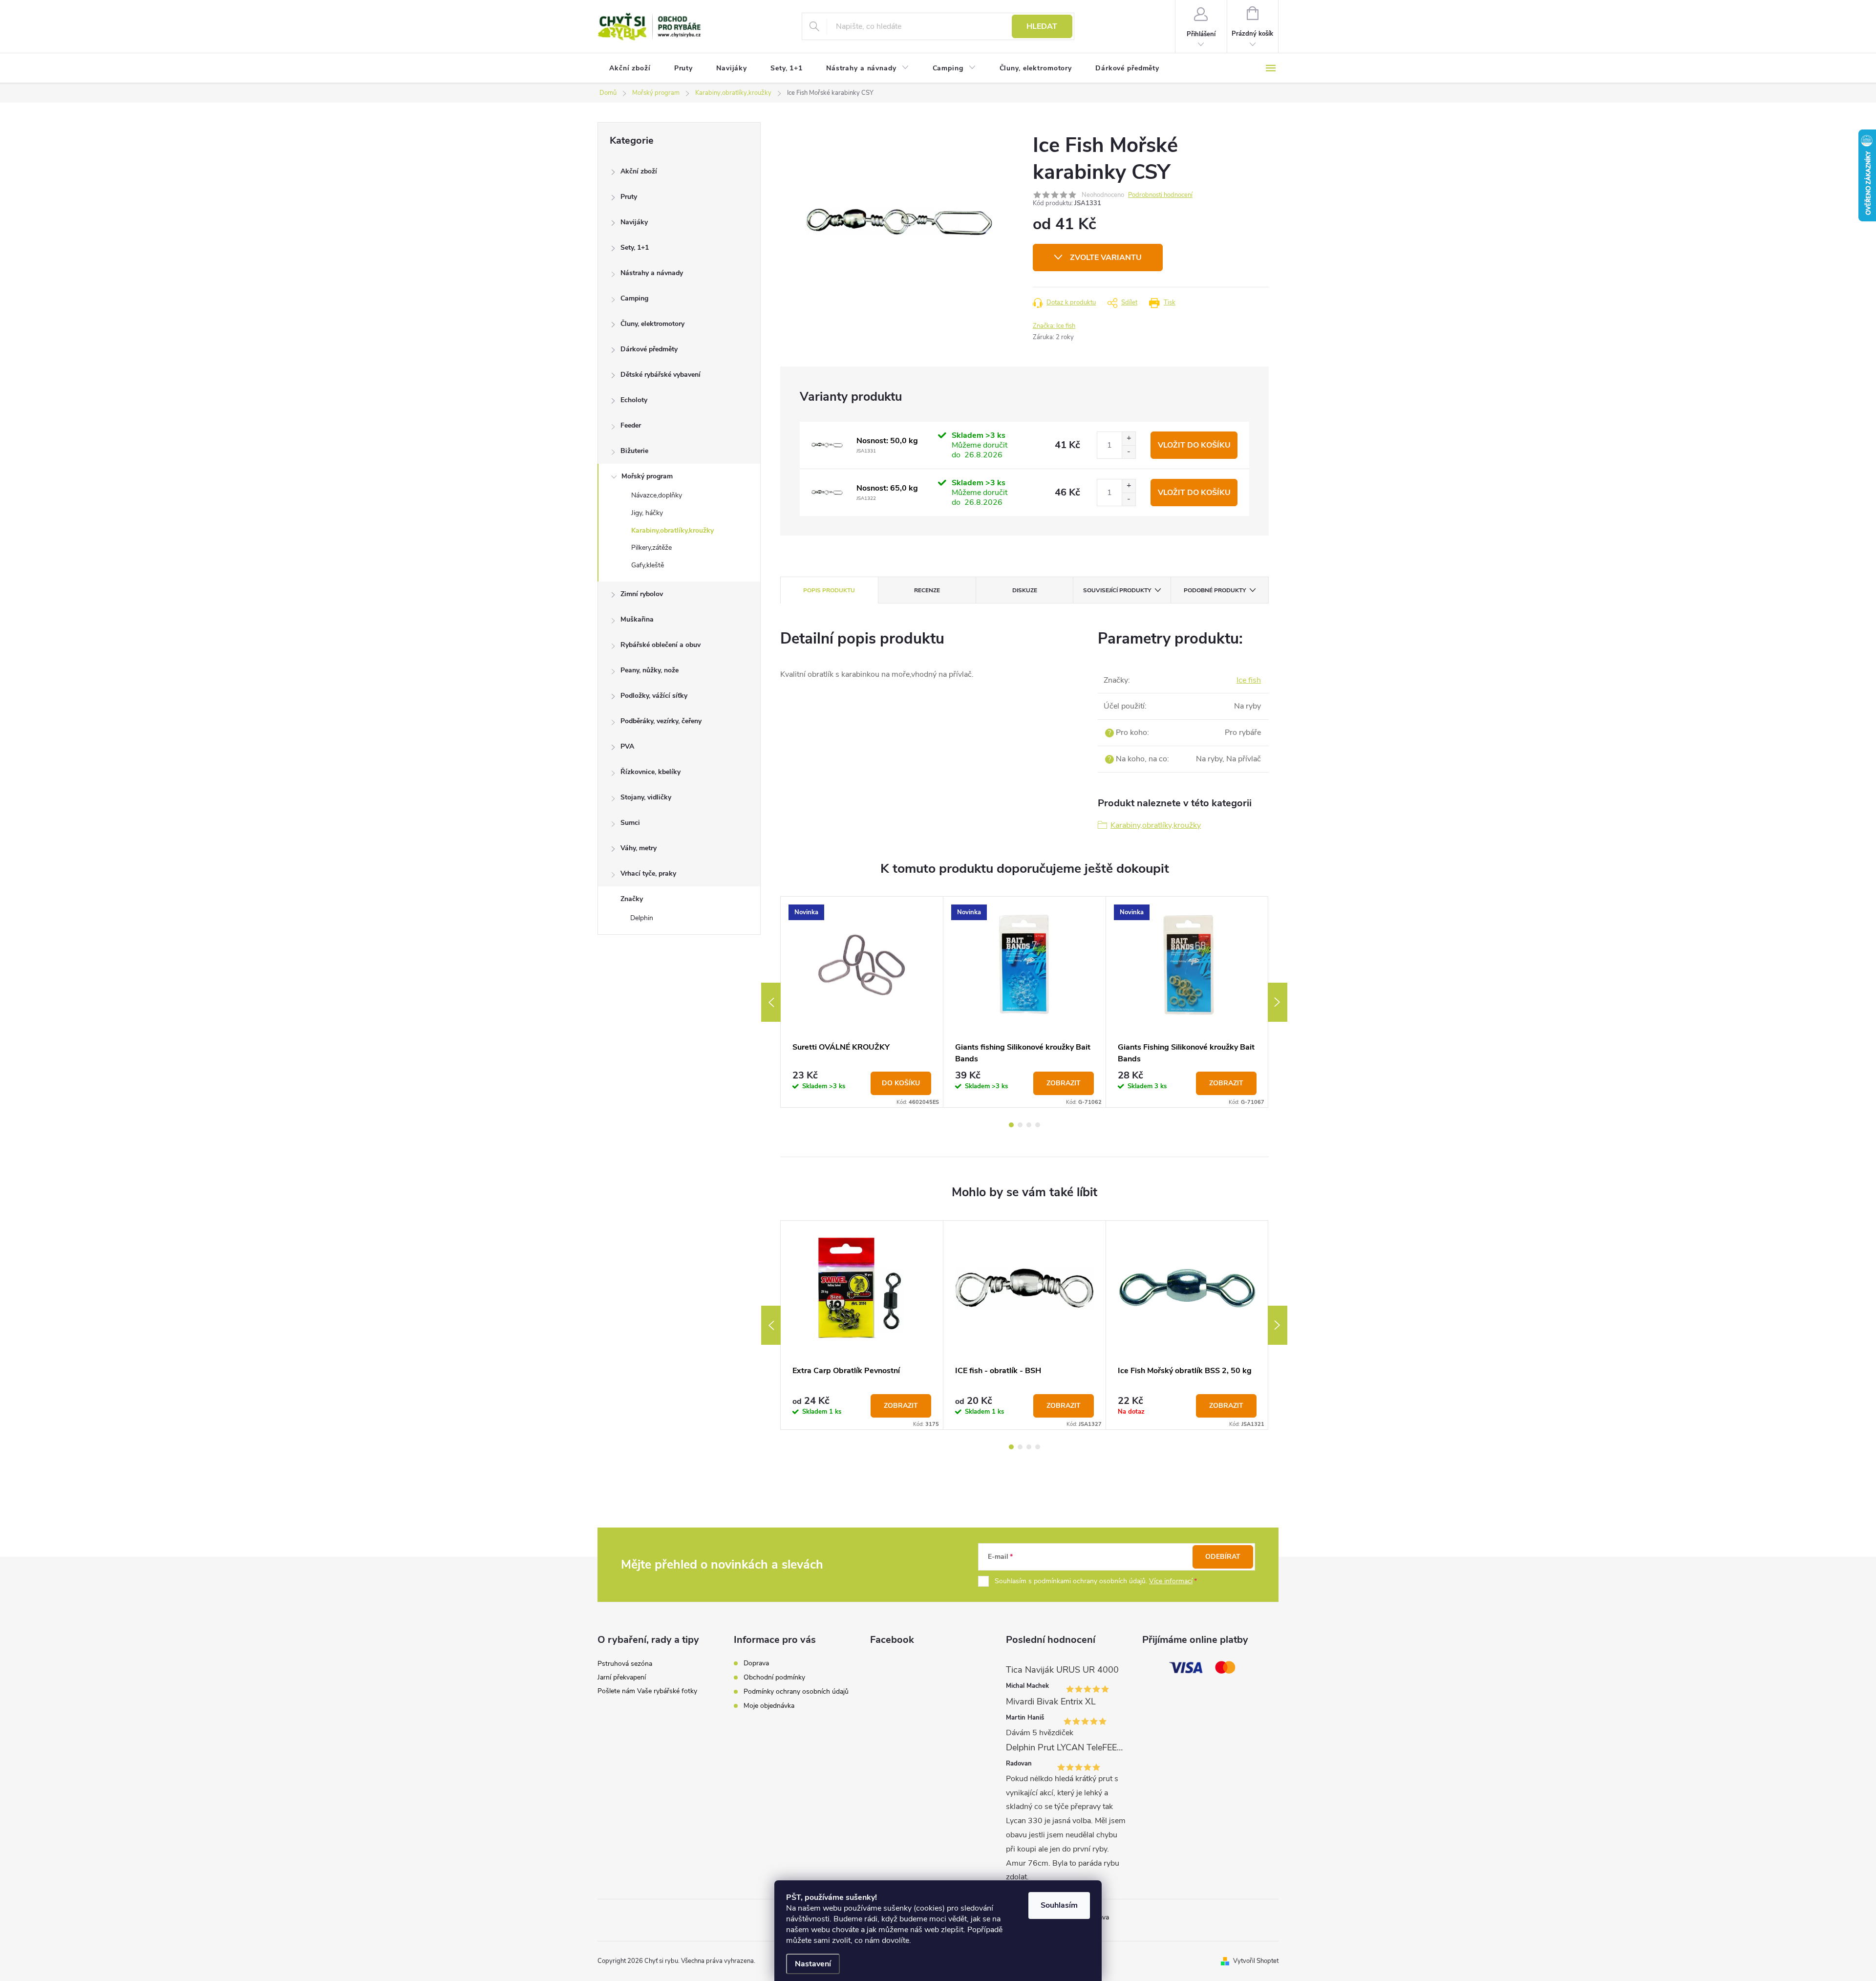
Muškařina (637, 619)
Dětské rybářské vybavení (661, 375)
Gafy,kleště (648, 565)
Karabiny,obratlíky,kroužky (672, 530)
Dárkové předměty (649, 349)
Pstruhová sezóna (625, 1664)
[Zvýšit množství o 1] (1129, 439)
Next (1278, 1002)
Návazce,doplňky (657, 495)
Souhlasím (1059, 1905)
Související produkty (1117, 590)
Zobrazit (1064, 1083)
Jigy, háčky (647, 513)
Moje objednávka (769, 1706)
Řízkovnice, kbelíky (650, 772)
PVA (627, 746)
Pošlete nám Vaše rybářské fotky (647, 1691)
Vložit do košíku (1194, 445)
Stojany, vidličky (646, 797)
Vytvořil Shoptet (1256, 1961)
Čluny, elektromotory (652, 324)
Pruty (629, 197)
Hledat (1042, 26)
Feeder (631, 425)
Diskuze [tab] (1025, 590)
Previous (771, 1002)
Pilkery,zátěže (651, 548)
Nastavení (813, 1964)
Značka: (1054, 326)
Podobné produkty (1215, 590)
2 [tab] (1020, 1125)
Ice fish (1249, 680)
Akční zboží (639, 171)
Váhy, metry (639, 848)
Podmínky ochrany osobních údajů (796, 1691)
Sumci (630, 823)
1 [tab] (1011, 1125)
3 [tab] (1029, 1125)
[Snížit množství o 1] (1129, 452)
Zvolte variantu (1106, 258)
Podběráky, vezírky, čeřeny (661, 721)
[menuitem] (630, 68)
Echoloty (634, 400)
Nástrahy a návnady (652, 273)
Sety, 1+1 (635, 248)
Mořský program (647, 476)
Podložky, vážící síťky (654, 696)
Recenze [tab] (927, 590)
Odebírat (1223, 1557)
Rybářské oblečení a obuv (661, 645)
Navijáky (634, 222)
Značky (632, 899)
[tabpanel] (862, 1002)
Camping (634, 298)
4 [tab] (1038, 1125)
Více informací (1171, 1581)
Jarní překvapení (622, 1677)
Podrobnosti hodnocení (1160, 195)
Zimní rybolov (642, 594)
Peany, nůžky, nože (650, 670)
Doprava (756, 1663)
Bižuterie (634, 451)
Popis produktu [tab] (829, 590)
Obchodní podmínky (774, 1677)
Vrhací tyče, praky (648, 873)
